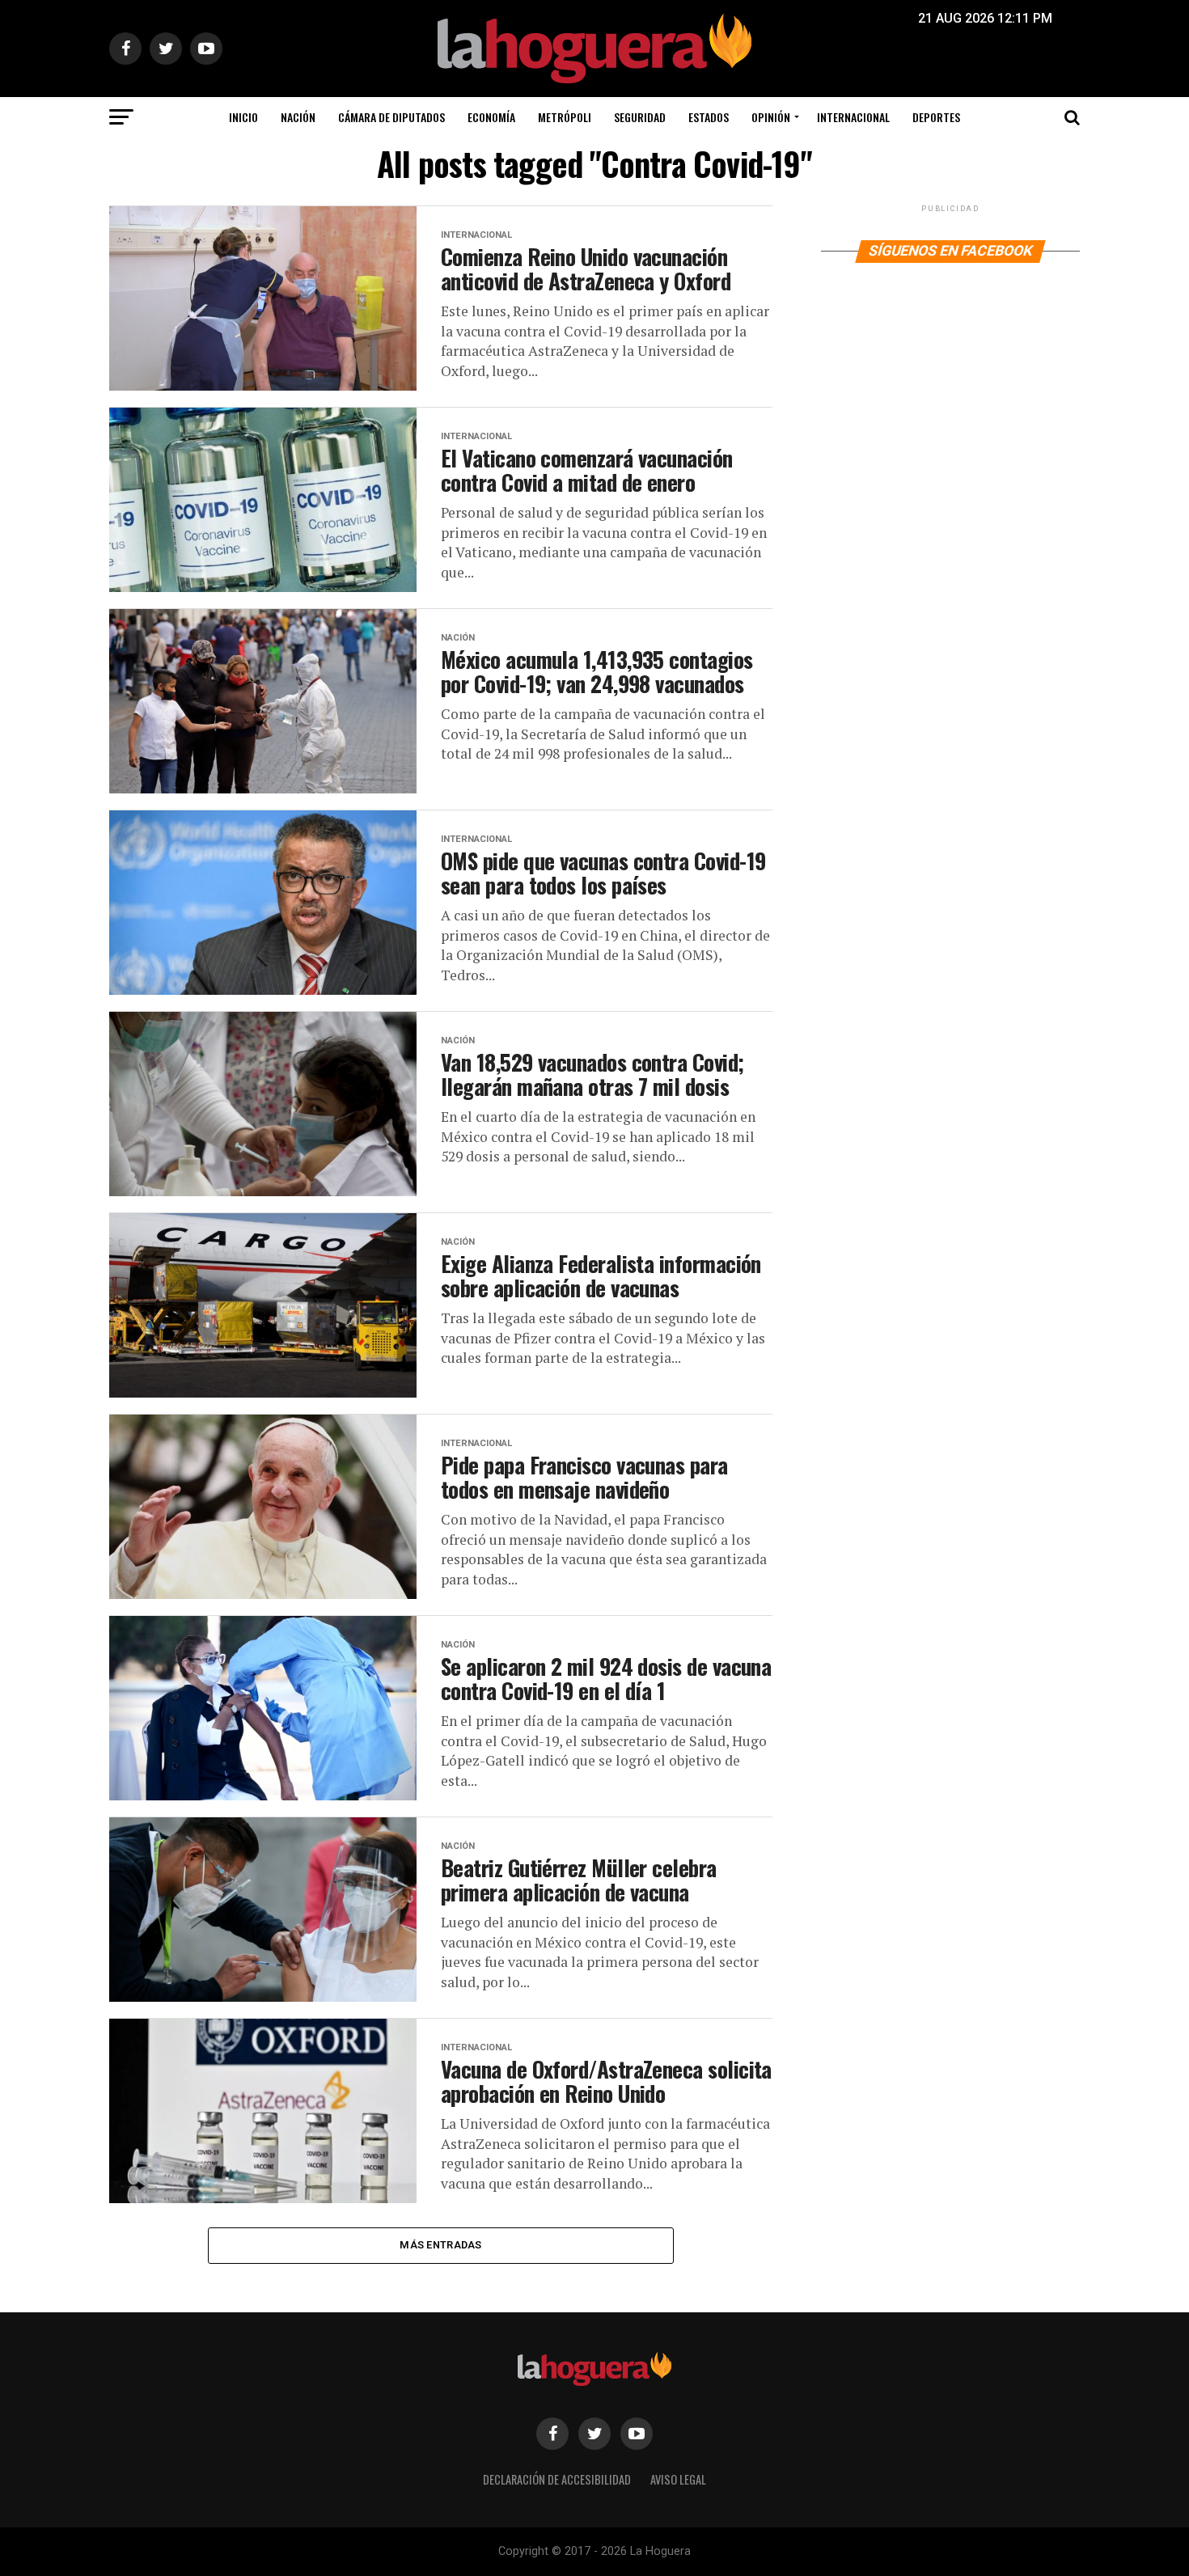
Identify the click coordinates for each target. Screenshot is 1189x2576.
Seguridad (640, 117)
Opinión (771, 117)
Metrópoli (565, 117)
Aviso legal (678, 2479)
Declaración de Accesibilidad (557, 2479)
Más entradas (440, 2245)
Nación (298, 117)
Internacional (853, 117)
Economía (491, 117)
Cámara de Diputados (391, 117)
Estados (709, 117)
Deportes (936, 117)
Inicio (243, 117)
